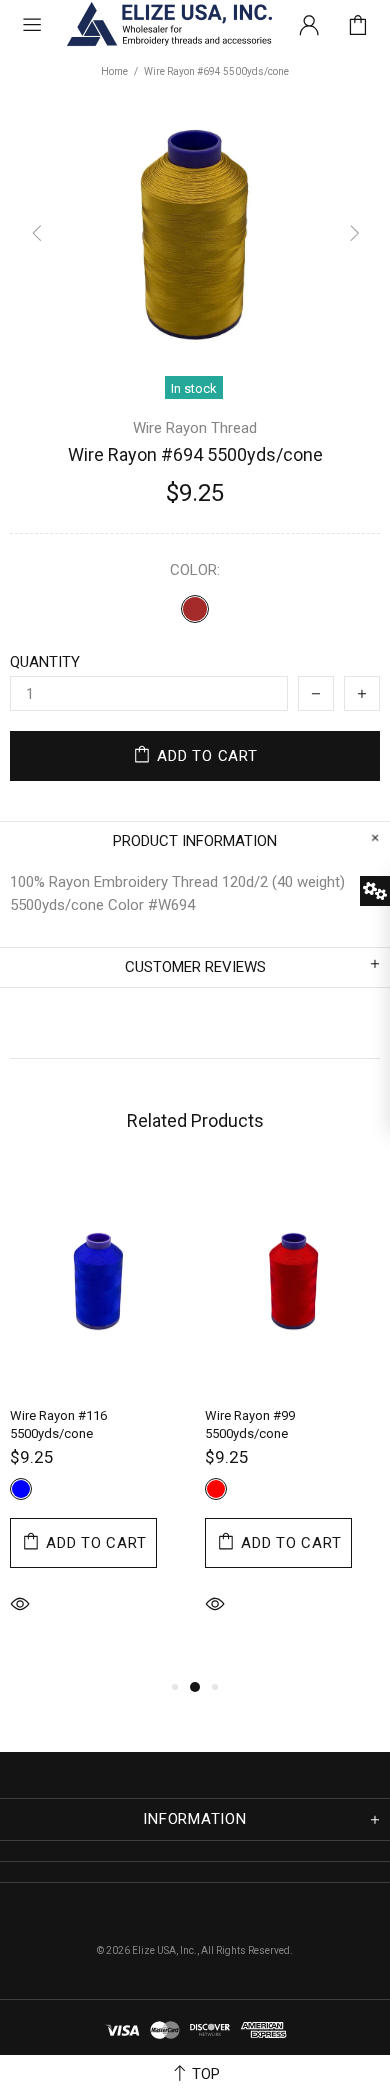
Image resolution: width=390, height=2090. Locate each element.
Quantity (45, 662)
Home (114, 71)
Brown (195, 609)
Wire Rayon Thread (195, 428)
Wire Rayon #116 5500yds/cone (58, 1424)
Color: (195, 570)
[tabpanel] (97, 1421)
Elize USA (168, 24)
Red (216, 1489)
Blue (21, 1489)
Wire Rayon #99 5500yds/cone (250, 1424)
